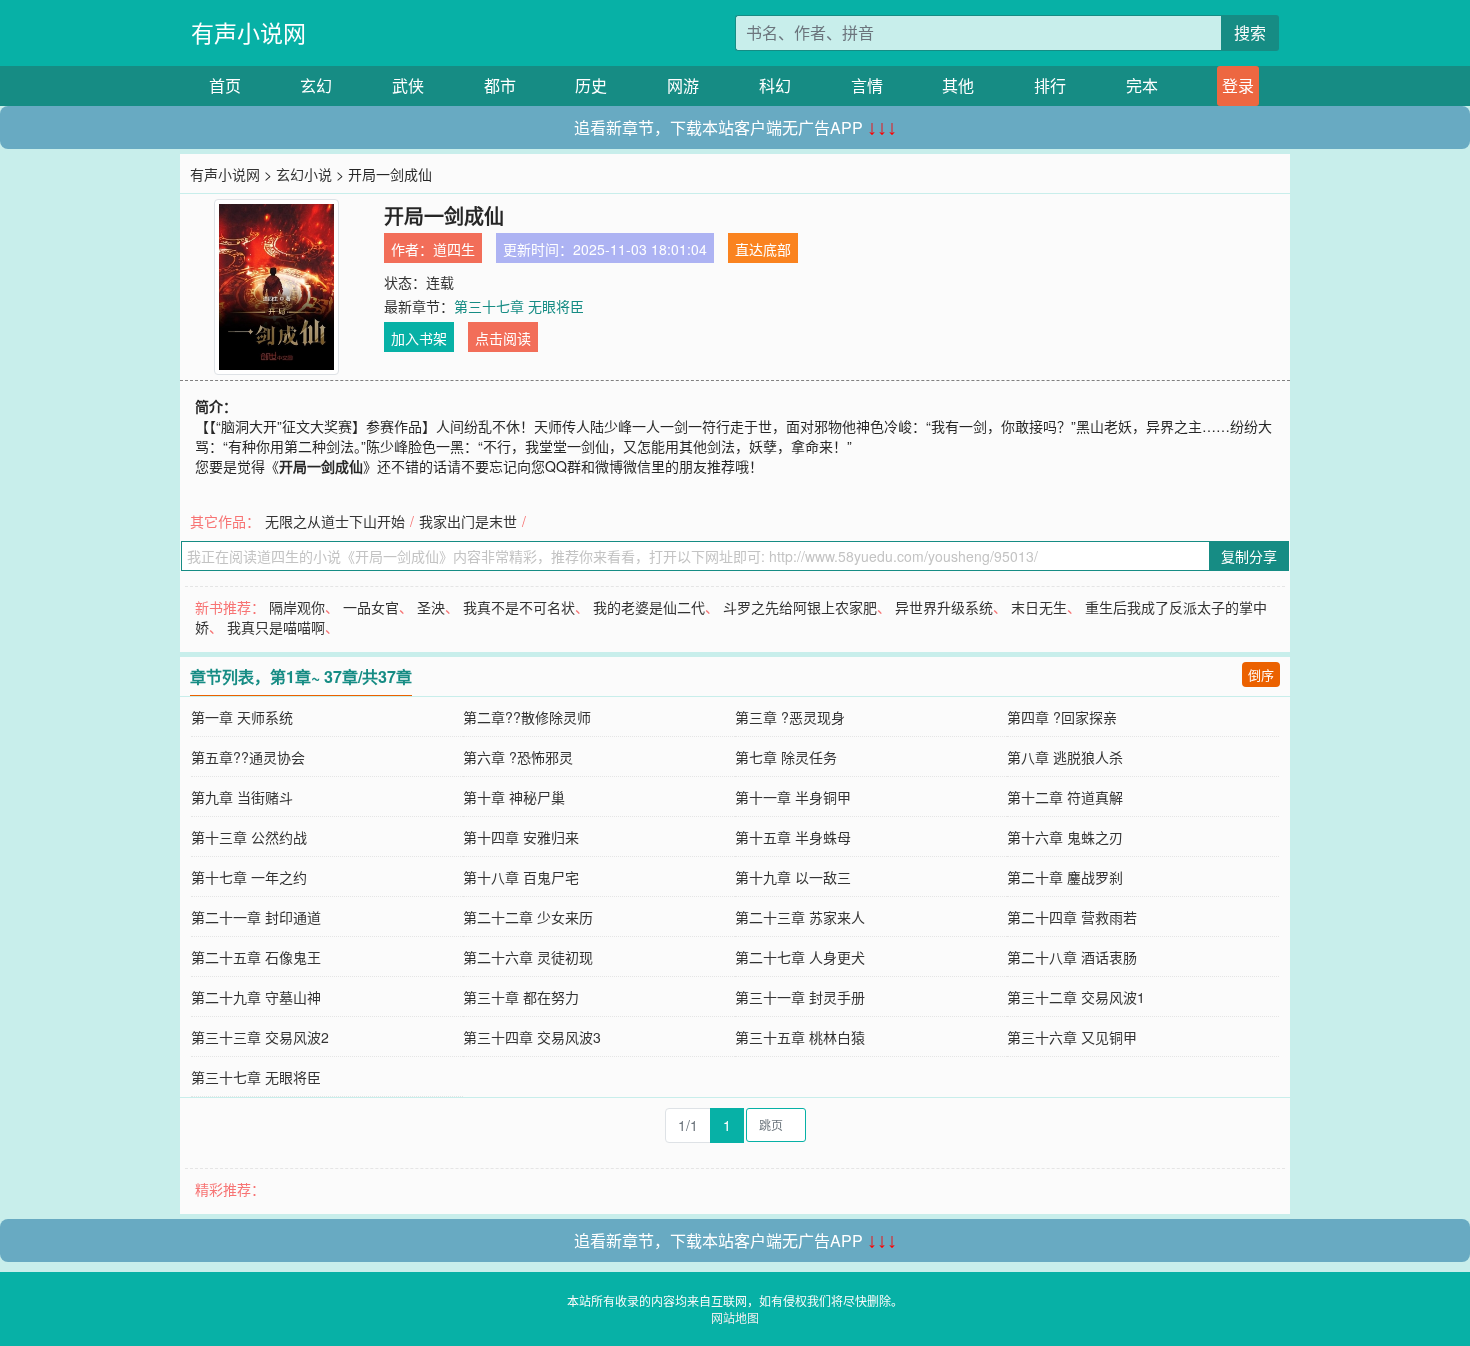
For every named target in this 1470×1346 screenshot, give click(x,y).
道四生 (454, 249)
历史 (591, 85)
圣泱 (431, 607)
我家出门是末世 (468, 521)
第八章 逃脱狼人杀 (1065, 757)
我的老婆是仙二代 (649, 607)
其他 (958, 85)
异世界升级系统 (944, 607)
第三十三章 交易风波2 (260, 1037)
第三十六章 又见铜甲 (1072, 1037)
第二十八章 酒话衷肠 (1072, 957)
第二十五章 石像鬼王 (256, 957)
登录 (1238, 85)
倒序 (1261, 674)
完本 (1142, 85)
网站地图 (735, 1317)
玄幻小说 (304, 174)
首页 (225, 85)
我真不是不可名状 (519, 607)
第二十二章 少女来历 (528, 917)
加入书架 (419, 338)
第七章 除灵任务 (786, 757)
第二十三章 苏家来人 (800, 917)
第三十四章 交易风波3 (532, 1037)
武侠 (408, 85)
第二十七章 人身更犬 (800, 957)
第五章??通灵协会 (248, 757)
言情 (867, 85)
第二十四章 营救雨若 (1072, 917)
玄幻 (316, 85)
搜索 (1250, 32)
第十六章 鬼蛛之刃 (1065, 837)
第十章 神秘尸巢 (514, 797)
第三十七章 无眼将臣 (519, 306)
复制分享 (1249, 556)
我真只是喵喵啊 (276, 627)
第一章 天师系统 (242, 717)
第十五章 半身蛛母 (793, 837)
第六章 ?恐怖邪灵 (518, 757)
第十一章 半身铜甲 (793, 797)
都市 (500, 85)
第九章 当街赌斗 (242, 797)
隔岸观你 (297, 607)
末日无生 (1039, 607)
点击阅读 (503, 338)
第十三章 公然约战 (249, 837)
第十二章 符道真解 (1065, 797)
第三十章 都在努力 (521, 997)
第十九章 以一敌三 (793, 877)
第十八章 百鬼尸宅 (521, 877)
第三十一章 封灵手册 (800, 997)
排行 (1050, 85)
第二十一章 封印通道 (256, 917)
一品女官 (371, 607)
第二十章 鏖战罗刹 (1065, 877)
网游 (683, 85)
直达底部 (763, 249)
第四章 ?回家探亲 (1062, 717)
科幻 (775, 85)
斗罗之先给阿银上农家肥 (800, 607)
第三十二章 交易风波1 (1076, 997)
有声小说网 (248, 32)
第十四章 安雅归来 (521, 837)
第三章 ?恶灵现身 (790, 717)
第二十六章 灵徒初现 (528, 957)
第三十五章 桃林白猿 (800, 1037)
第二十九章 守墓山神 (256, 997)
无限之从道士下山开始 (335, 521)
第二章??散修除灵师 (527, 717)
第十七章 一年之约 (249, 877)
